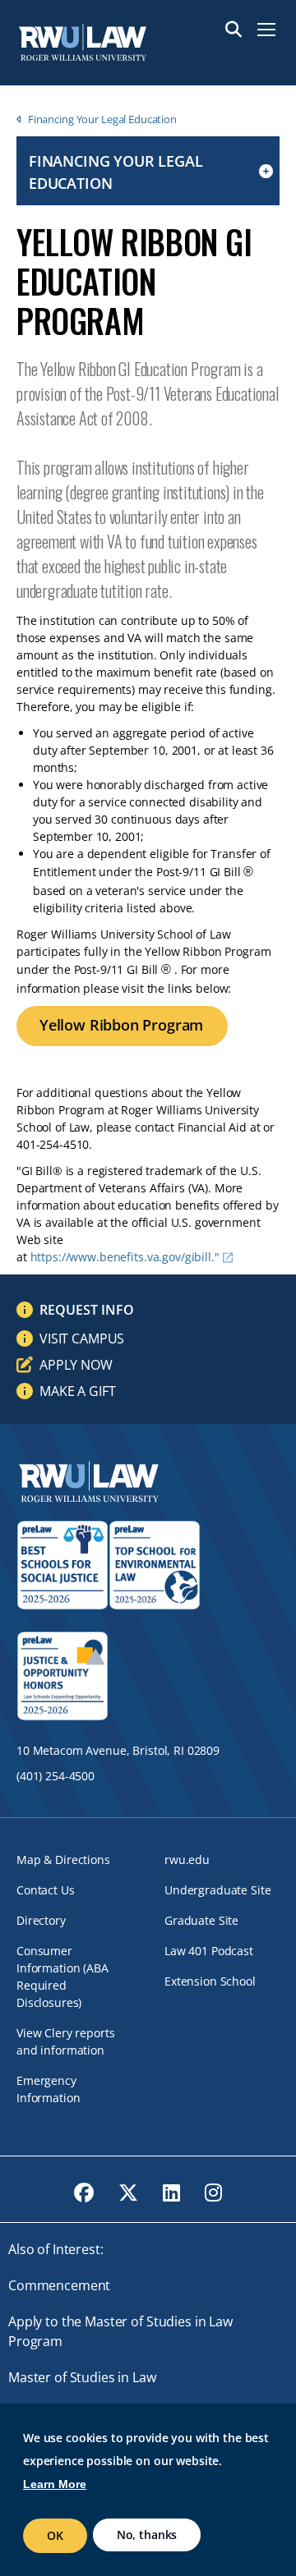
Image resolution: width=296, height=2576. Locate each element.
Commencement (59, 2285)
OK (55, 2535)
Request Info (87, 1310)
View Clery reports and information (65, 2041)
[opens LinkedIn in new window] (171, 2193)
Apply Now (76, 1365)
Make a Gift (77, 1391)
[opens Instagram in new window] (213, 2193)
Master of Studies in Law (82, 2377)
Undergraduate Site (217, 1890)
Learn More (55, 2484)
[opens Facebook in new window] (84, 2193)
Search (234, 30)
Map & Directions (63, 1860)
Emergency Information (48, 2089)
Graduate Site (201, 1920)
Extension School (210, 1981)
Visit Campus (82, 1339)
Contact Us (46, 1890)
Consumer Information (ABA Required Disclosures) (62, 1977)
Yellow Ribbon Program (121, 1025)
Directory (41, 1920)
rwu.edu (187, 1860)
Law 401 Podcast (209, 1951)
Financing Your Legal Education (102, 119)
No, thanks (147, 2535)
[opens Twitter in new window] (128, 2193)
